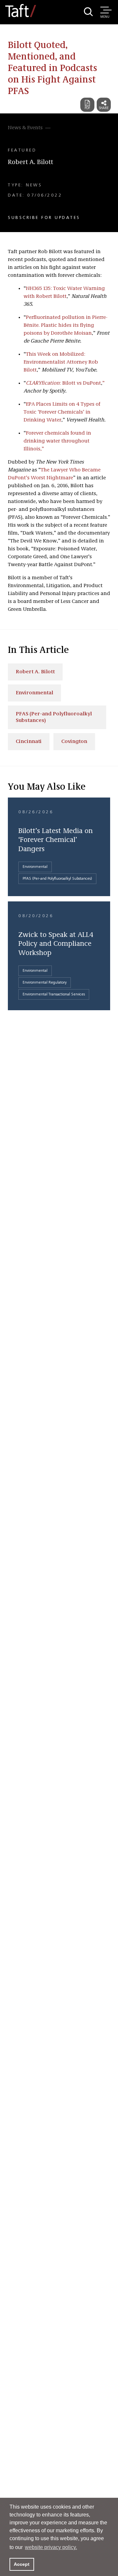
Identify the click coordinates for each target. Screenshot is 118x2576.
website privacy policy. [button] (51, 2547)
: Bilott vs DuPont (63, 383)
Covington (74, 742)
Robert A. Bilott (30, 162)
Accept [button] (22, 2564)
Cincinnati (29, 742)
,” (42, 449)
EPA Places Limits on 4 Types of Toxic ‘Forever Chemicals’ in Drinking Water (62, 412)
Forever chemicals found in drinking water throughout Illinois (57, 441)
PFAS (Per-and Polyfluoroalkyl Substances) (54, 717)
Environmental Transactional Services (54, 994)
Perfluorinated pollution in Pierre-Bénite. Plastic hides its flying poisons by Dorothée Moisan (66, 325)
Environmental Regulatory (45, 983)
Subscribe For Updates (44, 218)
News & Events (25, 128)
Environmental (34, 693)
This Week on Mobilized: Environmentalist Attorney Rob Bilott (61, 362)
